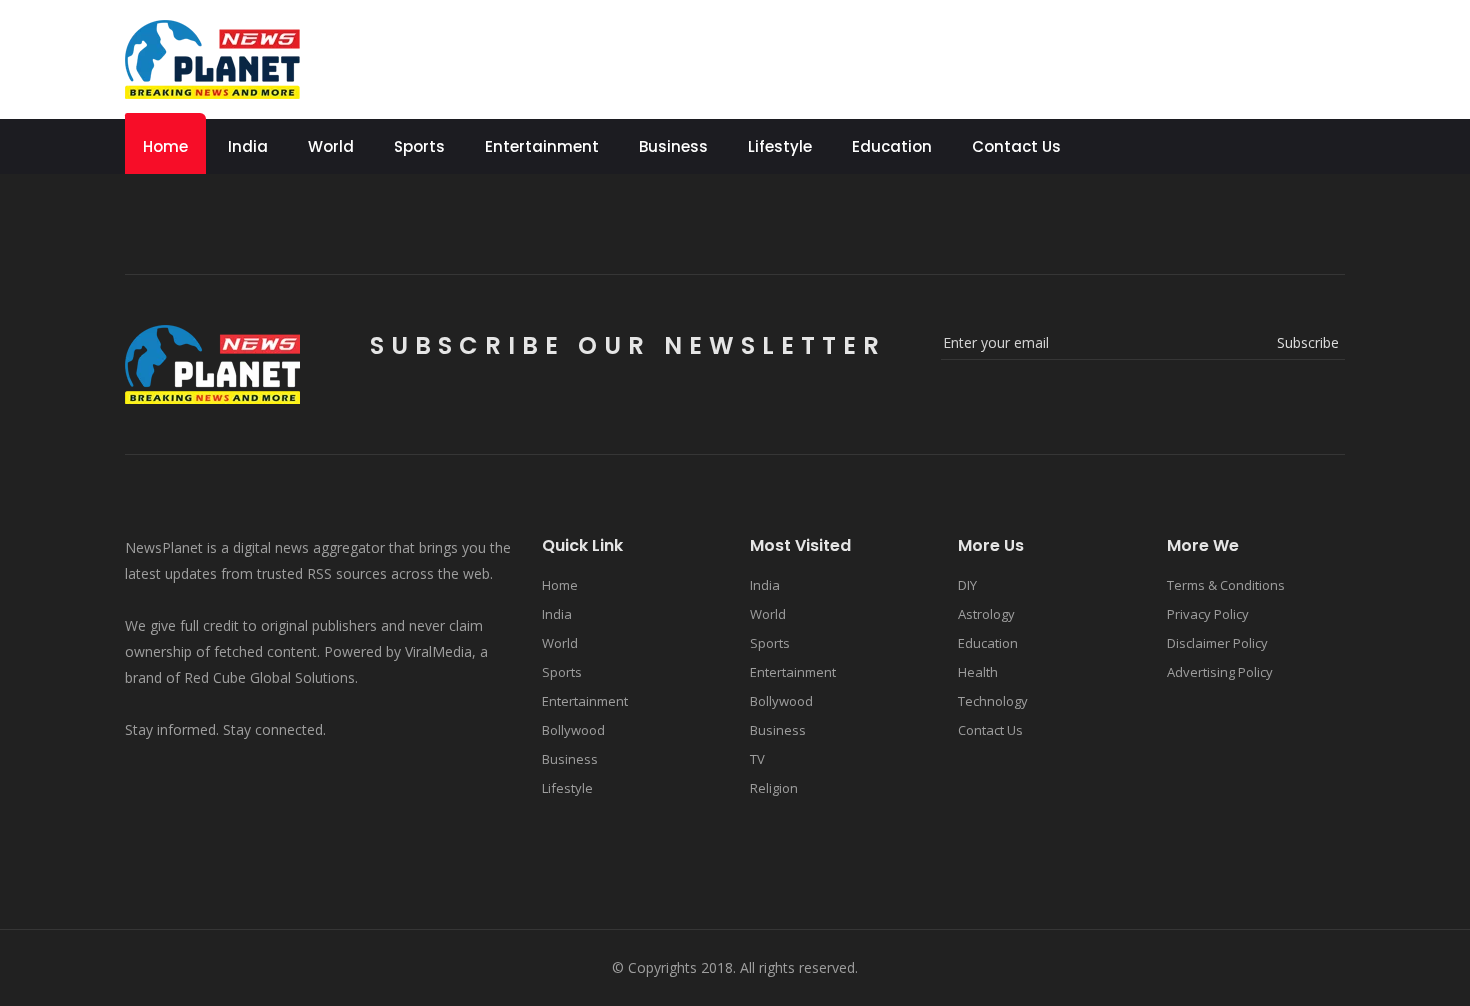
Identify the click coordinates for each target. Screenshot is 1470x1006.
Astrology (986, 614)
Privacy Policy (1208, 614)
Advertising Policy (1220, 672)
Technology (993, 701)
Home (165, 146)
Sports (419, 146)
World (331, 146)
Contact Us (1016, 146)
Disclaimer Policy (1217, 643)
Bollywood (573, 730)
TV (757, 759)
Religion (774, 788)
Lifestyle (780, 146)
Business (673, 146)
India (248, 146)
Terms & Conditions (1226, 585)
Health (978, 672)
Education (892, 146)
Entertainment (542, 146)
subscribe (1308, 342)
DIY (967, 585)
